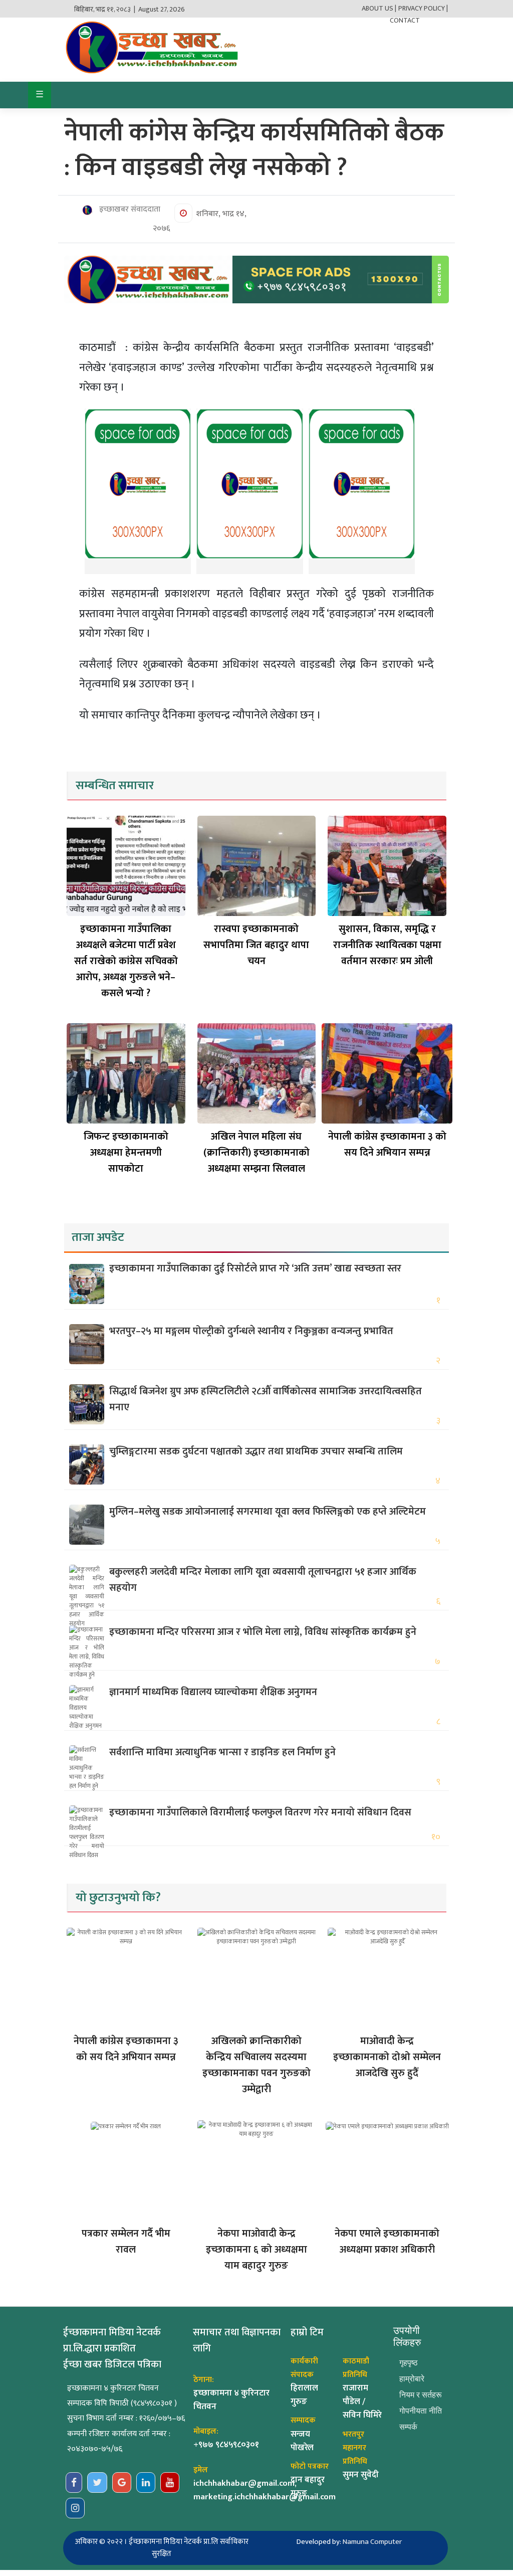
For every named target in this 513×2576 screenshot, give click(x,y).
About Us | (379, 8)
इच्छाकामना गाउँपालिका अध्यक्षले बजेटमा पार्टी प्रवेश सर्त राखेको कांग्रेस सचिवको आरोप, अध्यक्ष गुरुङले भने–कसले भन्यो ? (126, 961)
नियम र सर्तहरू (421, 2395)
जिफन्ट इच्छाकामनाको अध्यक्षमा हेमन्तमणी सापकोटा (126, 1153)
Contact (405, 20)
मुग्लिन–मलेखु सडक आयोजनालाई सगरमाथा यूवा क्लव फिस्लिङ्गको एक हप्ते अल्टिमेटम (268, 1512)
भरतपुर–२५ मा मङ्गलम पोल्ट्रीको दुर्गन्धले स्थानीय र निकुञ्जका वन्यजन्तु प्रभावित (251, 1331)
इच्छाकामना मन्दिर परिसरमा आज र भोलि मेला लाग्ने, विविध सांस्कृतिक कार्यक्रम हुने (263, 1632)
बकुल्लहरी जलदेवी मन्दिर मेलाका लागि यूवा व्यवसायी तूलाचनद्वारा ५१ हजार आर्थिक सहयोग (263, 1580)
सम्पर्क (408, 2427)
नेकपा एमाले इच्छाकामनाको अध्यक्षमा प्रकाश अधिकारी (387, 2242)
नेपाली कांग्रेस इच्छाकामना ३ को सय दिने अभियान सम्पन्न (387, 1145)
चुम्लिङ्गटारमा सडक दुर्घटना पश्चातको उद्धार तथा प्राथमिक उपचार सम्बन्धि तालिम (256, 1451)
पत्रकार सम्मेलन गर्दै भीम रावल (126, 2242)
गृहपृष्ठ (409, 2363)
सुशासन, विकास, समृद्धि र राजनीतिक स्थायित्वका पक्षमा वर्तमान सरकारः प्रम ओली (387, 945)
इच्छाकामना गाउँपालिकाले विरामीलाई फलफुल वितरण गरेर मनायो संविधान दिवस (260, 1812)
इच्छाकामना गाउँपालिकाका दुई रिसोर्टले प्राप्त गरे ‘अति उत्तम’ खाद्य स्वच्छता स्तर (255, 1268)
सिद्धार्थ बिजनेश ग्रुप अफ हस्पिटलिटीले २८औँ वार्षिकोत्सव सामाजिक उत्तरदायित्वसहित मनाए (266, 1399)
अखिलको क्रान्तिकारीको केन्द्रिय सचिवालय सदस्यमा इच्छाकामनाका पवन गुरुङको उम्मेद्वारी (256, 2065)
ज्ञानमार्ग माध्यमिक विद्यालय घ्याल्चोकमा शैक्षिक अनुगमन (213, 1692)
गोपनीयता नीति (421, 2411)
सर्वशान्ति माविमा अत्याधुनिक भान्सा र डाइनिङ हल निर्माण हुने (222, 1752)
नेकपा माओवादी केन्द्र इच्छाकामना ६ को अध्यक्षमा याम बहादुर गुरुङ (256, 2250)
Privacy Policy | (423, 8)
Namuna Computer (372, 2542)
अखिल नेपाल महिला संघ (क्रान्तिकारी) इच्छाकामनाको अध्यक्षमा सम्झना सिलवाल (256, 1153)
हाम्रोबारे (412, 2379)
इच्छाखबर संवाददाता (129, 210)
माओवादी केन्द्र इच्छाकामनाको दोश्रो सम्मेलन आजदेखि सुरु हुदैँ (387, 2057)
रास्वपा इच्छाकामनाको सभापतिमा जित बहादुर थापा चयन (256, 945)
